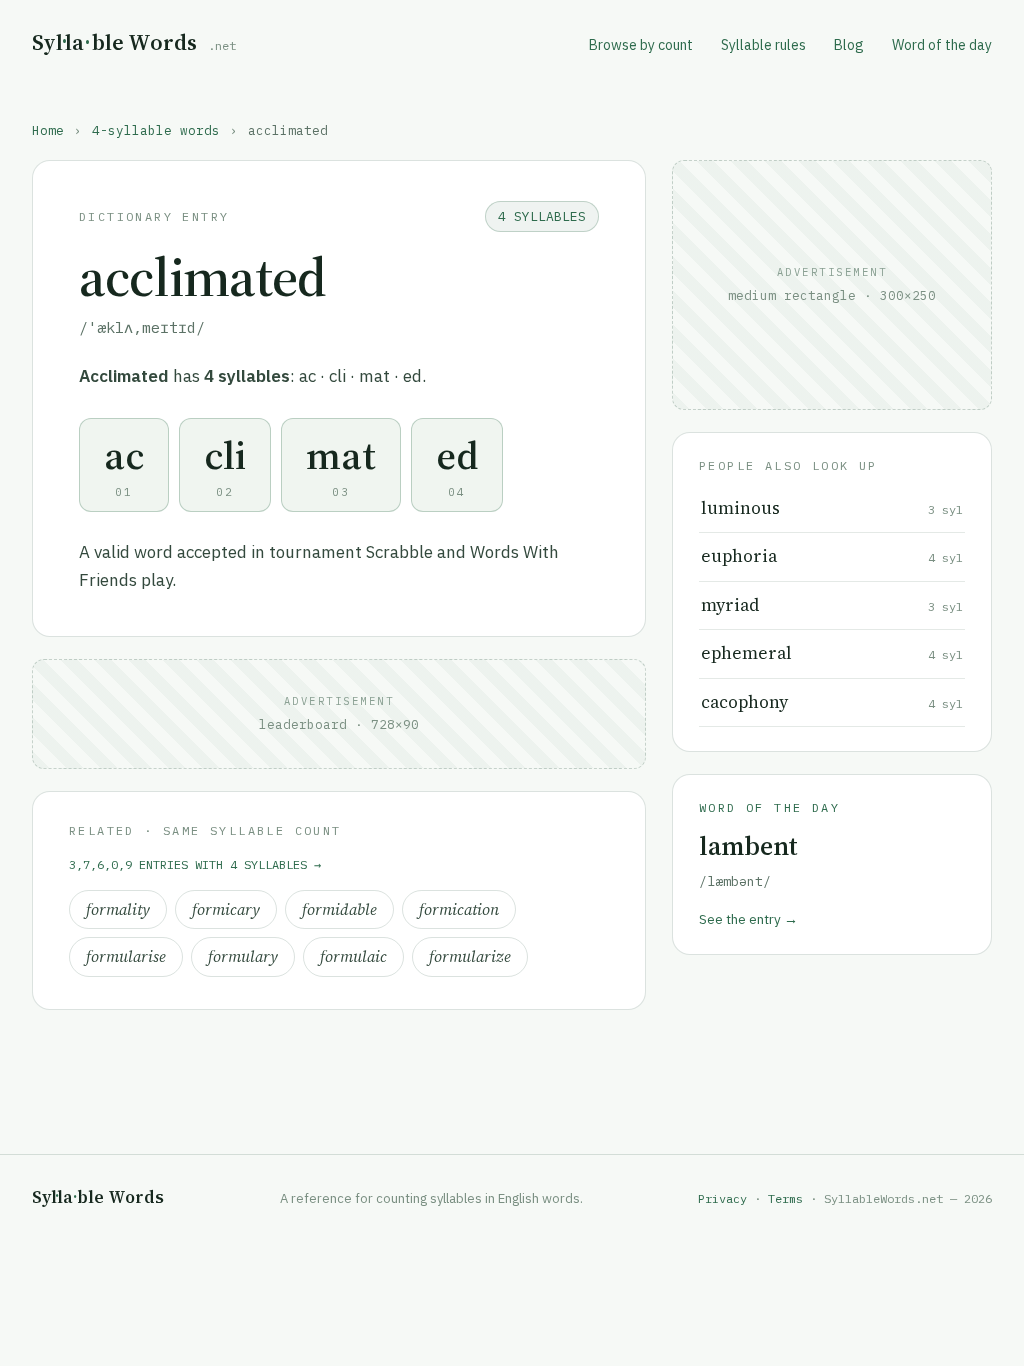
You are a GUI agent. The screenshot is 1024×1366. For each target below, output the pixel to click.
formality (118, 909)
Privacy (722, 1198)
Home (48, 130)
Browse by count (641, 45)
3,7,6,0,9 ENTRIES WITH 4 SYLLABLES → (195, 864)
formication (459, 909)
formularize (470, 956)
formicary (226, 909)
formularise (126, 956)
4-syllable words (156, 130)
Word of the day (942, 45)
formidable (339, 909)
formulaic (353, 956)
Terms (785, 1198)
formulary (243, 956)
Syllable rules (763, 45)
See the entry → (748, 919)
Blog (849, 45)
